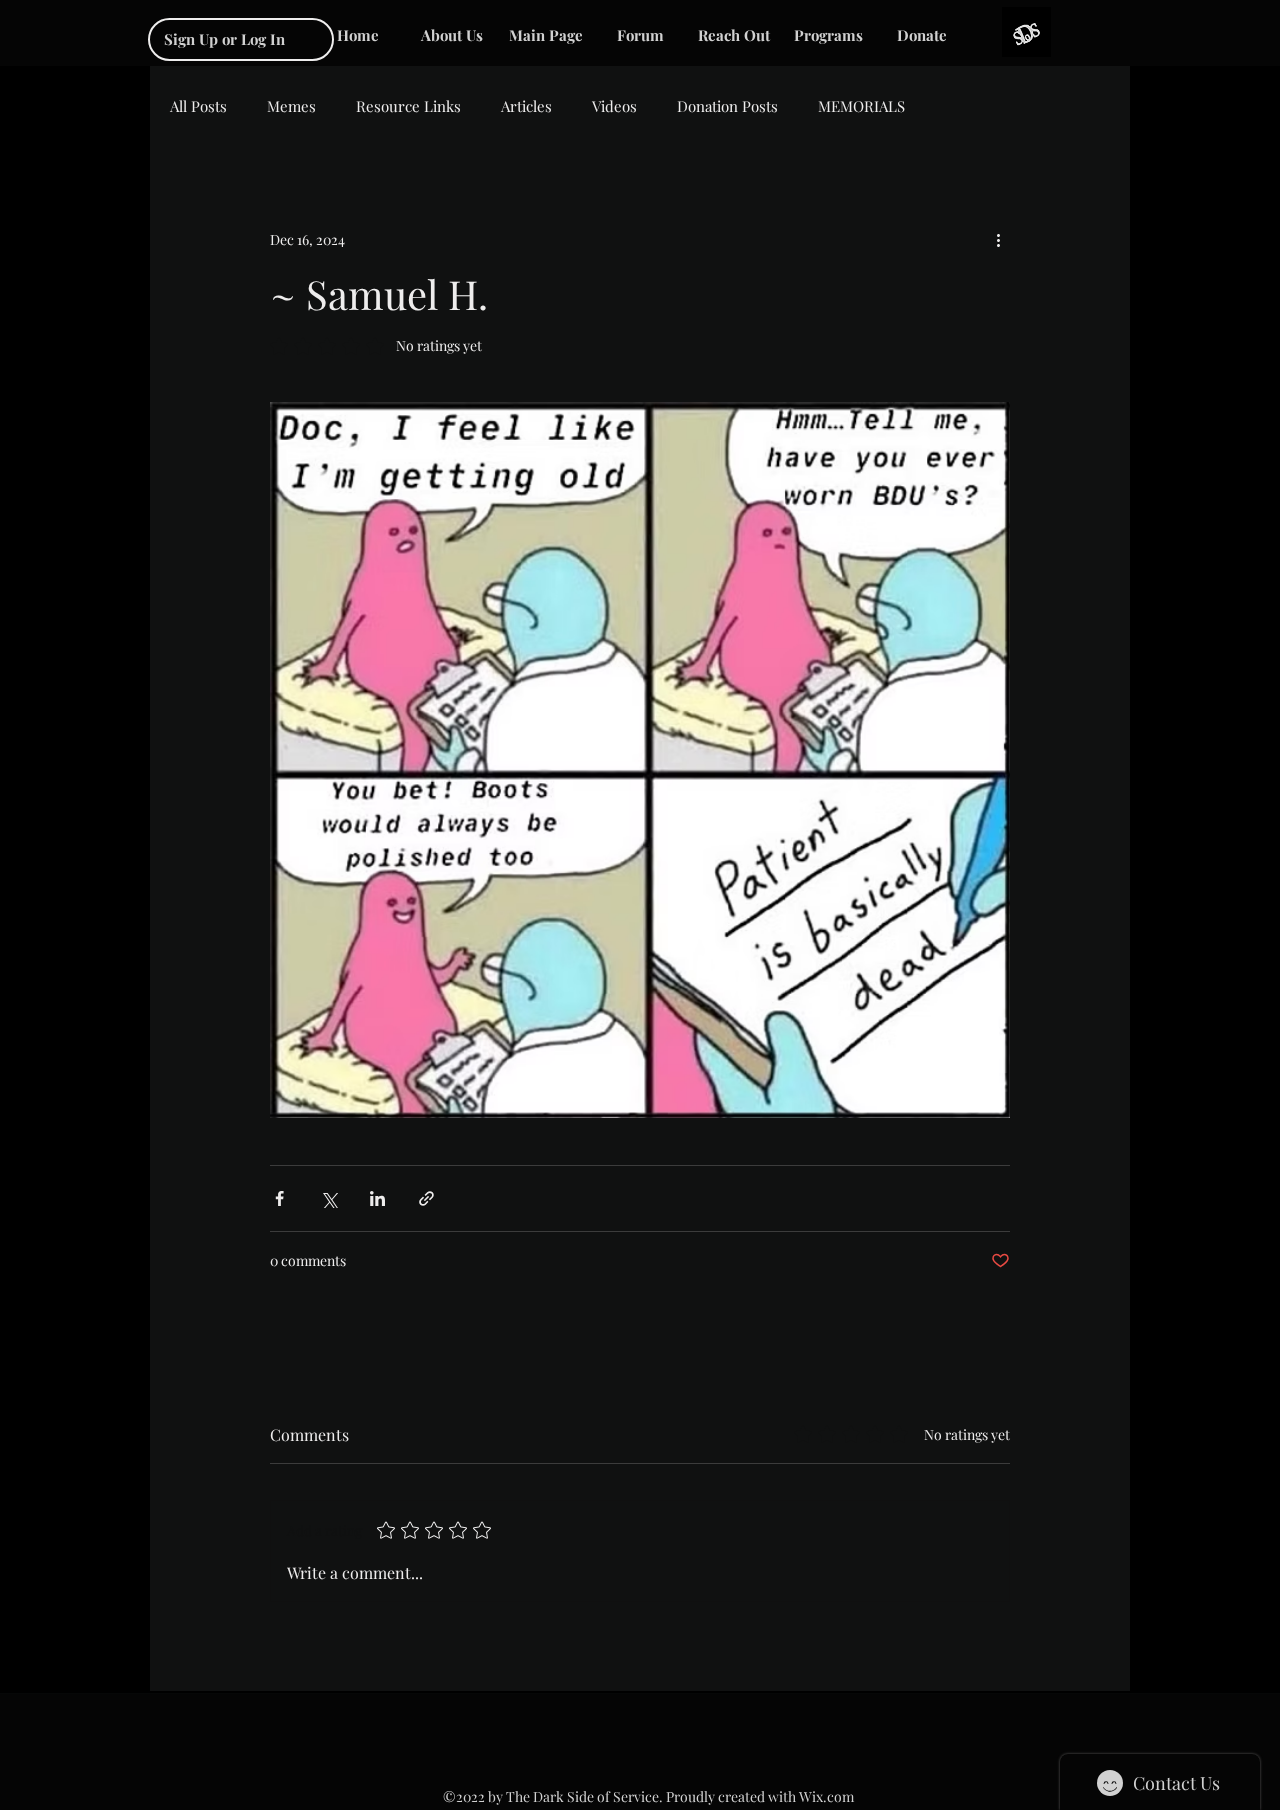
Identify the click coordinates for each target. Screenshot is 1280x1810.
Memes (291, 106)
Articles (526, 106)
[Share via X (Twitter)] (328, 1198)
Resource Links (408, 106)
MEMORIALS (861, 106)
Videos (614, 106)
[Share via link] (426, 1198)
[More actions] (998, 239)
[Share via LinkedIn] (377, 1198)
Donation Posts (727, 106)
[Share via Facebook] (279, 1198)
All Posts (198, 106)
